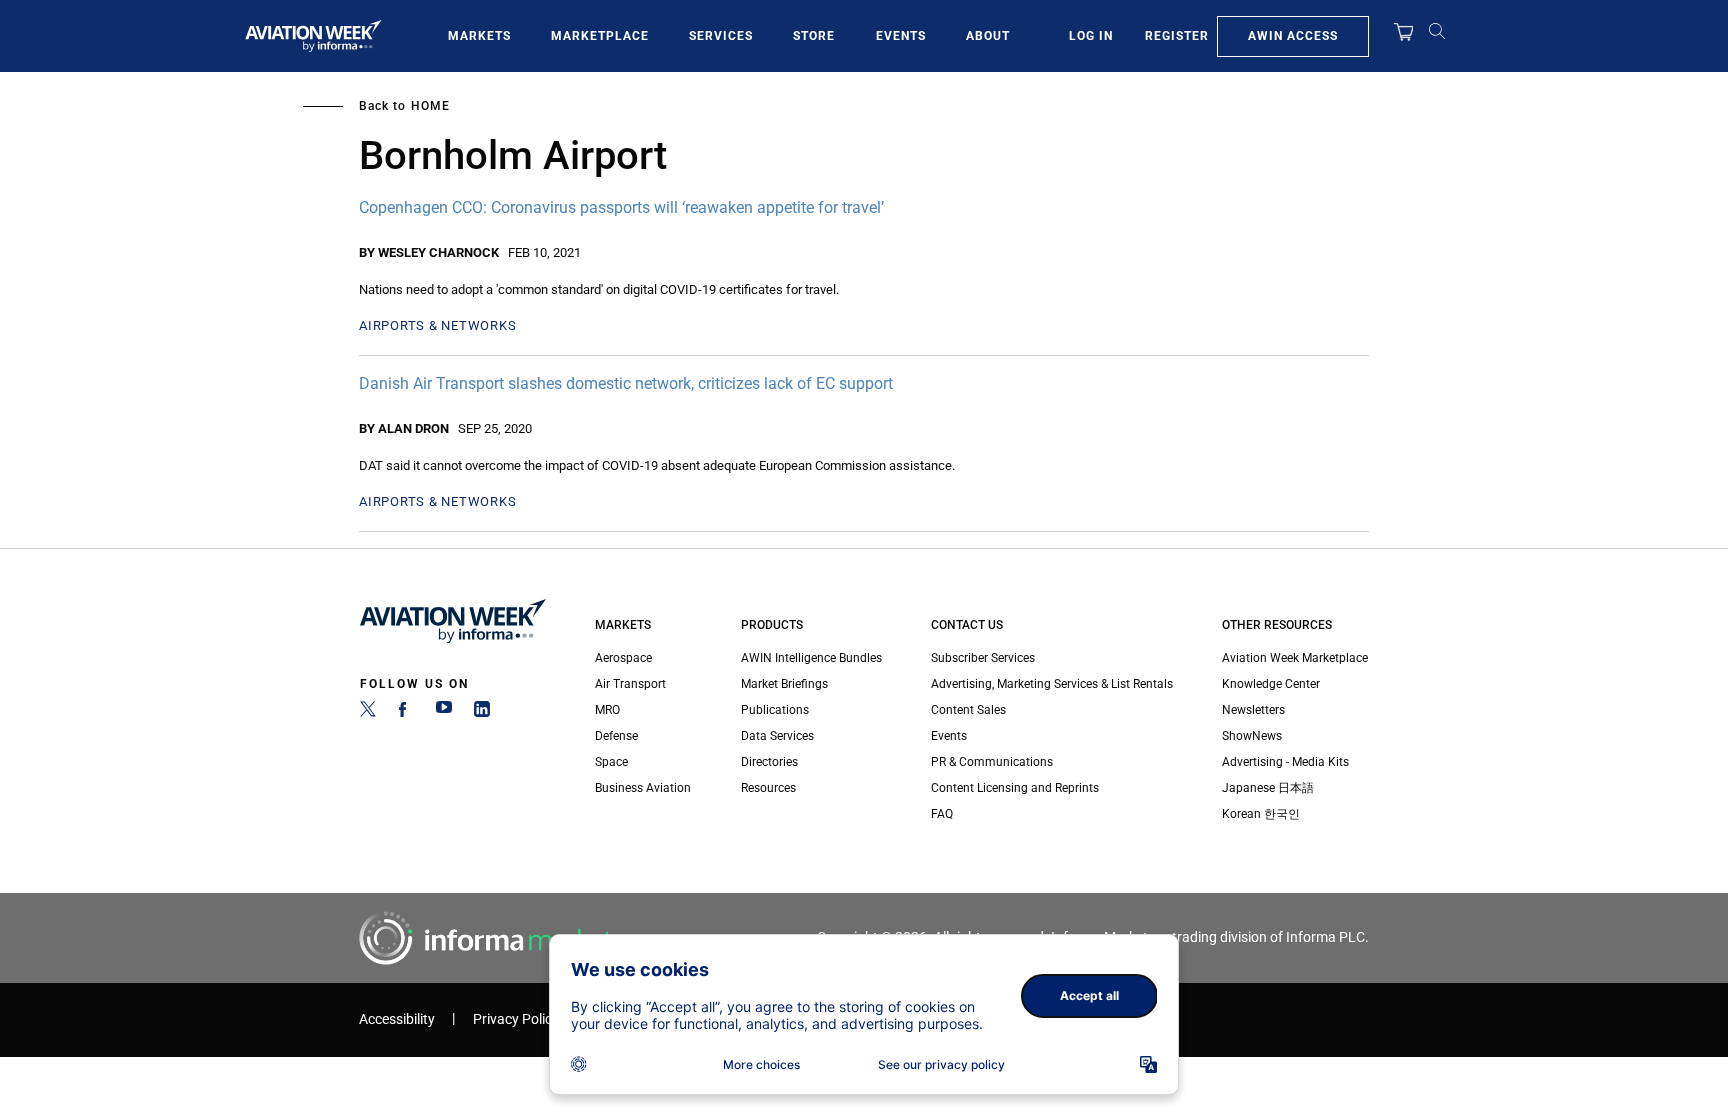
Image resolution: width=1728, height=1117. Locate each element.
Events (901, 36)
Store (814, 36)
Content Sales (968, 710)
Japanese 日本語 (1268, 788)
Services (721, 36)
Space (611, 762)
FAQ (942, 814)
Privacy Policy (516, 1019)
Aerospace (623, 658)
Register (1177, 36)
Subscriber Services (983, 658)
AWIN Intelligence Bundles (811, 658)
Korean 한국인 (1261, 814)
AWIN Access (1293, 36)
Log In (1091, 36)
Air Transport (630, 684)
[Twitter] (368, 713)
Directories (769, 762)
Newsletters (1253, 710)
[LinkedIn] (482, 713)
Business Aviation (643, 788)
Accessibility (397, 1019)
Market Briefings (784, 684)
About (988, 36)
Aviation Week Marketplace (1295, 658)
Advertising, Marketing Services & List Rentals (1052, 684)
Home (430, 106)
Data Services (777, 736)
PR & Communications (992, 762)
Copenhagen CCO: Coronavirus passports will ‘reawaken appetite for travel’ (621, 207)
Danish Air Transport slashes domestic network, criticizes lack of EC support (626, 383)
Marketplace (600, 36)
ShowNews (1252, 736)
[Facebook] (406, 713)
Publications (775, 710)
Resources (768, 788)
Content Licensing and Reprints (1015, 788)
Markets (479, 36)
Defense (616, 736)
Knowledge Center (1271, 684)
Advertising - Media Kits (1285, 762)
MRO (607, 710)
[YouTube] (444, 713)
